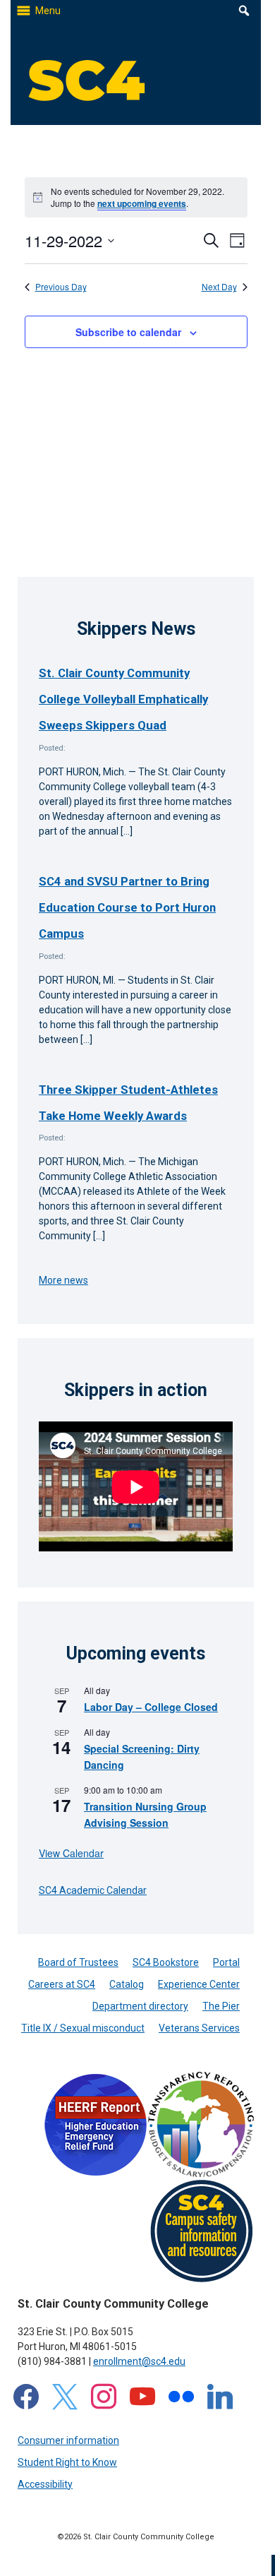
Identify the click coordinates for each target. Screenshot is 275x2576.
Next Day (219, 287)
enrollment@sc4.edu (139, 2361)
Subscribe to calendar (128, 332)
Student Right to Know (67, 2462)
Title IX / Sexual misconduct (83, 2028)
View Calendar (71, 1853)
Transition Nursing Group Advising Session (145, 1814)
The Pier (221, 2006)
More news (63, 1280)
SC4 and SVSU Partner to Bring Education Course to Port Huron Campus (127, 908)
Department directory (140, 2006)
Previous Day (61, 287)
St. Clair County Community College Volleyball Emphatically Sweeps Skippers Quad (123, 699)
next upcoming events (142, 203)
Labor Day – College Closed (151, 1707)
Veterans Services (199, 2028)
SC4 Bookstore (166, 1962)
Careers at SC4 (62, 1984)
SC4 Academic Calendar (93, 1890)
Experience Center (199, 1984)
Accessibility (45, 2484)
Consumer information (68, 2440)
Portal (226, 1962)
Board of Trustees (78, 1962)
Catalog (127, 1984)
